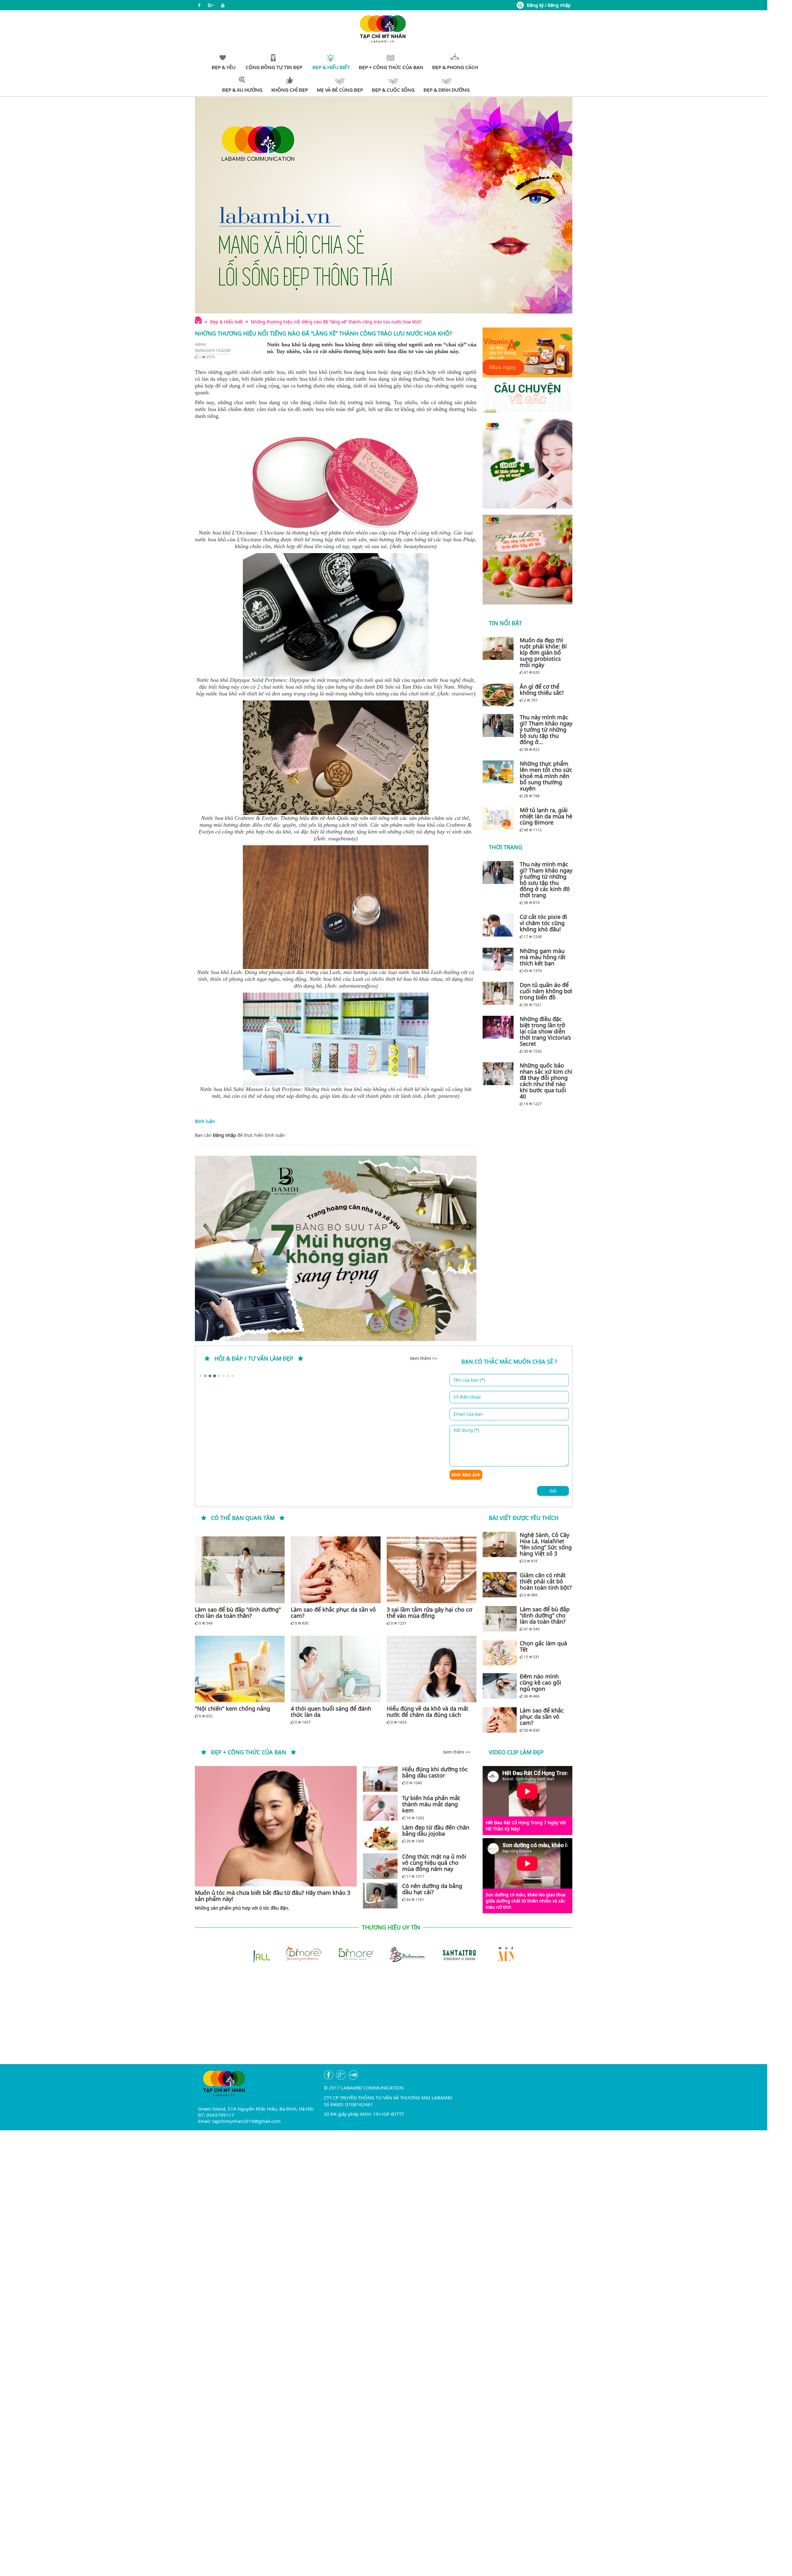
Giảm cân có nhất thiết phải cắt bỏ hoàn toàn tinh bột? (546, 1581)
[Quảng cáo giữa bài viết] (336, 1248)
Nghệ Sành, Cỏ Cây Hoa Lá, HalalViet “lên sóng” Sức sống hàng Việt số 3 (546, 1544)
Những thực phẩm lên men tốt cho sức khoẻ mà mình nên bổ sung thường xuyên (546, 776)
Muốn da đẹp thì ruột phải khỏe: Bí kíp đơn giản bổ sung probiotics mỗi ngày (543, 652)
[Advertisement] (384, 2021)
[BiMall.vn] (488, 1954)
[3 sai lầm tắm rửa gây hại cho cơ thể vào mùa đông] (432, 1570)
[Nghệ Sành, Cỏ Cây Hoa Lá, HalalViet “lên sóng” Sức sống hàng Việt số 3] (500, 1544)
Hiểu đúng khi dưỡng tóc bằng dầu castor (435, 1772)
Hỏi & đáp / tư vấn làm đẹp (254, 1358)
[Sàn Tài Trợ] (384, 1954)
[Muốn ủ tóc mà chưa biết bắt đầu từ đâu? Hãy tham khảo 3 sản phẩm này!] (276, 1826)
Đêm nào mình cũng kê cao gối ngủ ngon (540, 1682)
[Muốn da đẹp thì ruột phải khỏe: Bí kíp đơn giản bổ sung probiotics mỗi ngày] (500, 648)
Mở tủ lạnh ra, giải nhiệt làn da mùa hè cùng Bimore (546, 816)
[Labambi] (384, 28)
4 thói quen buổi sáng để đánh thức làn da (331, 1712)
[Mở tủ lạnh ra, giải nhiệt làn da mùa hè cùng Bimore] (500, 818)
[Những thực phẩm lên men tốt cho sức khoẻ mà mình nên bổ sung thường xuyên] (500, 772)
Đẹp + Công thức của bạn (249, 1752)
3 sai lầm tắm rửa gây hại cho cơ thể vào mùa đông (429, 1613)
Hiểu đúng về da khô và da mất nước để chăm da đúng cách (428, 1712)
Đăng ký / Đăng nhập (549, 5)
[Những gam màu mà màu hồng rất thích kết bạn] (500, 959)
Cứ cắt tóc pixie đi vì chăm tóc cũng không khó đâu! (543, 923)
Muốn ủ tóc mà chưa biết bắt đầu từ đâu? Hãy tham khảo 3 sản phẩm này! (273, 1896)
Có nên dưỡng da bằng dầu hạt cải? (432, 1889)
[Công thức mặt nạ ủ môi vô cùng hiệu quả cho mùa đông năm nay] (380, 1866)
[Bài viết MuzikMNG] (527, 370)
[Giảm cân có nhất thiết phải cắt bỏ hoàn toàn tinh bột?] (500, 1585)
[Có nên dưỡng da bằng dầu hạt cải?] (380, 1896)
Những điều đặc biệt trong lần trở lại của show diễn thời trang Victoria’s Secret (545, 1031)
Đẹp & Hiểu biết (226, 322)
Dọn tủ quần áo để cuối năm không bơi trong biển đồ (546, 991)
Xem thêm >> (424, 1358)
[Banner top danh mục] (384, 205)
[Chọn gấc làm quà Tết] (500, 1653)
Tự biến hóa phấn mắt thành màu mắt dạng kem (431, 1804)
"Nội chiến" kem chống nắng (232, 1708)
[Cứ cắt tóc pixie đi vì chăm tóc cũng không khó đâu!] (500, 925)
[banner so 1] (527, 464)
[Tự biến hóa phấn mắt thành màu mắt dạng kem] (380, 1808)
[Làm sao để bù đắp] (240, 1570)
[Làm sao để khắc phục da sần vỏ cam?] (336, 1570)
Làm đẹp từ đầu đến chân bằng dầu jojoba (436, 1830)
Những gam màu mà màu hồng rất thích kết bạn (543, 957)
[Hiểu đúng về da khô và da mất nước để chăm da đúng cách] (432, 1669)
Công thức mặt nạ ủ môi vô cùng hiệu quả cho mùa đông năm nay (434, 1863)
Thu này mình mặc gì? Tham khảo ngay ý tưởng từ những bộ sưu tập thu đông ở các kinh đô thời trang (546, 880)
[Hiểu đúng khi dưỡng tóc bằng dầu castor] (380, 1779)
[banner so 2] (527, 560)
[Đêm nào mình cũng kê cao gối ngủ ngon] (500, 1686)
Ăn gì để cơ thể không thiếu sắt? (542, 690)
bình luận (275, 1135)
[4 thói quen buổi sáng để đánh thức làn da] (336, 1669)
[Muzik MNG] (436, 1954)
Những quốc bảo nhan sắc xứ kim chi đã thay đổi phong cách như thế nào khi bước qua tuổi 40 (546, 1081)
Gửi (553, 1491)
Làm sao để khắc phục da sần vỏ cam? (333, 1613)
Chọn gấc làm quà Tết (543, 1646)
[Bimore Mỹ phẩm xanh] (280, 1954)
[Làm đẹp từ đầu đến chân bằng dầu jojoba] (380, 1837)
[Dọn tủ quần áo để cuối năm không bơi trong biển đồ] (500, 993)
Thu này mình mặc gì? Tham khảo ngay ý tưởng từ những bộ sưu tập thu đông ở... (546, 730)
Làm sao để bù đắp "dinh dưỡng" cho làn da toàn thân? (238, 1613)
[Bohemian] (332, 1954)
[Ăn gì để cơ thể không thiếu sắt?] (500, 695)
